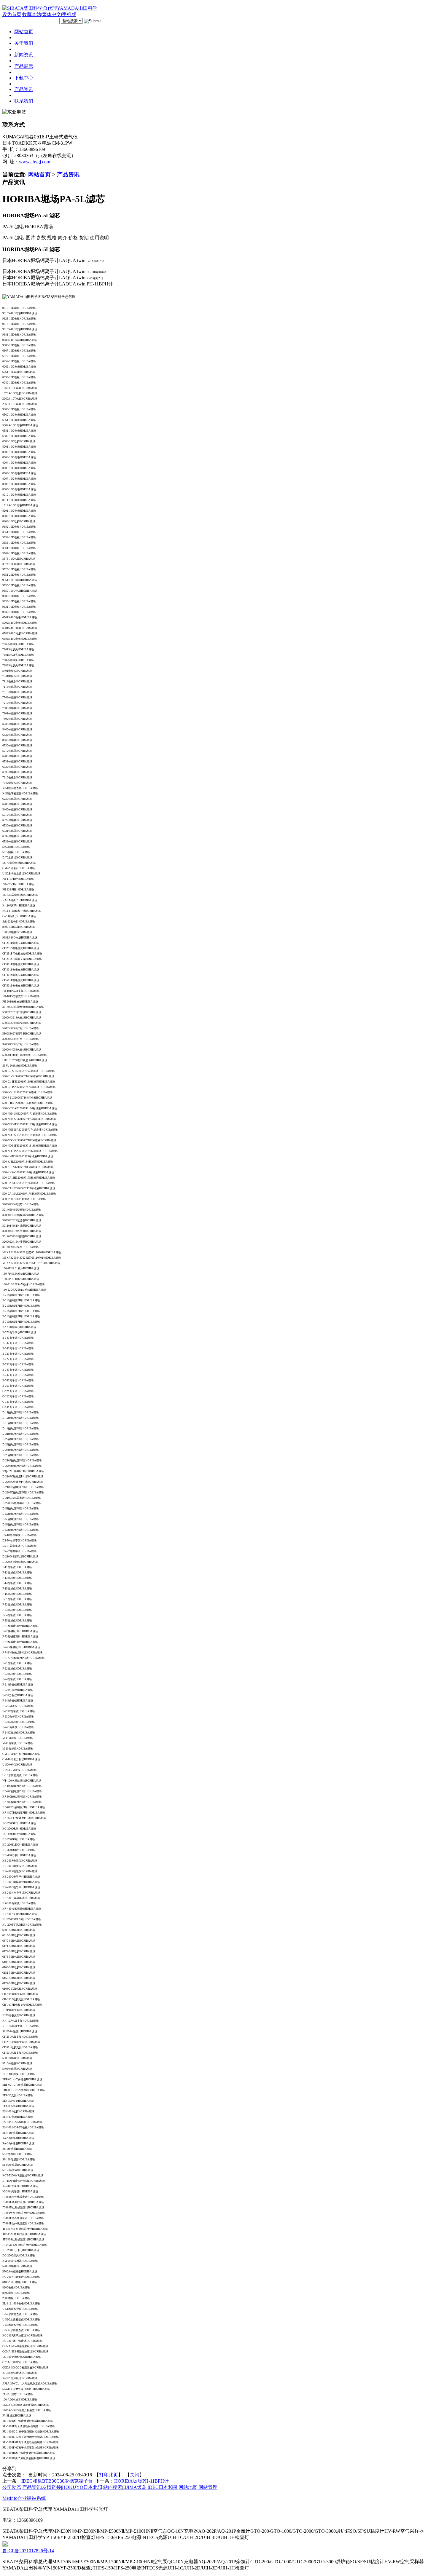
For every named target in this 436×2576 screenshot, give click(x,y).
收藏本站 (32, 14)
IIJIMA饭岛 (135, 2487)
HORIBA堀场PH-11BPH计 (141, 2481)
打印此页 (109, 2475)
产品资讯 (68, 174)
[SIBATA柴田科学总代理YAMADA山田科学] (50, 8)
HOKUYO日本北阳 (82, 2487)
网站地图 (188, 2487)
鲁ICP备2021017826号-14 (28, 2551)
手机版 (69, 14)
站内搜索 (113, 2487)
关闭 (135, 2475)
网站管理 (208, 2487)
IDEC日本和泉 (163, 2487)
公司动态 (12, 2487)
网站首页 (39, 174)
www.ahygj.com (35, 162)
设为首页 (12, 14)
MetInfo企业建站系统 (24, 2498)
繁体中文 (52, 14)
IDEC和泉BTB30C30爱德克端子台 (57, 2481)
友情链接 (52, 2487)
